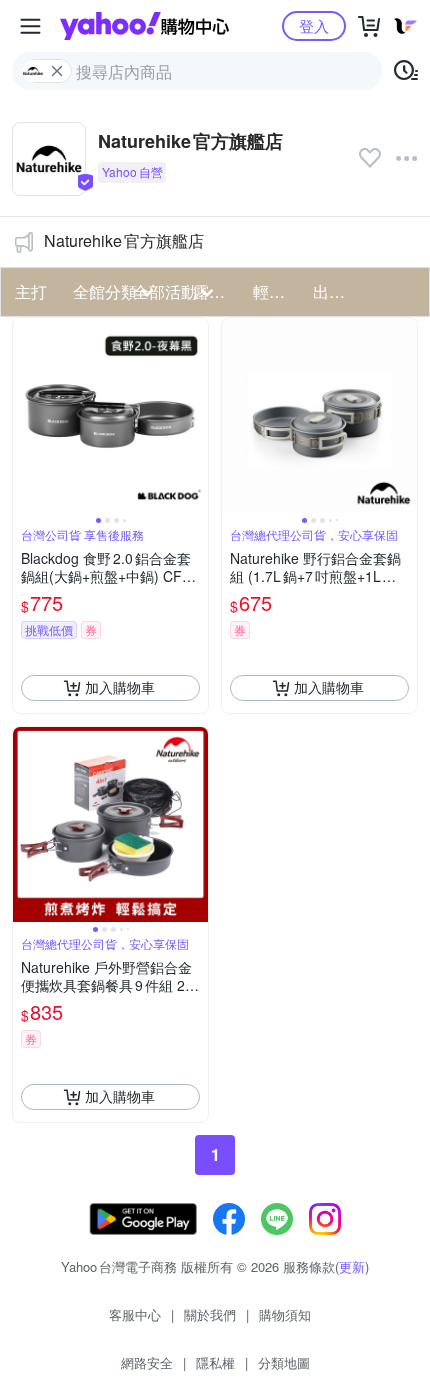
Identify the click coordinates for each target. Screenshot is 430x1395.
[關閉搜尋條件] (57, 71)
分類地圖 (284, 1362)
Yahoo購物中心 (144, 26)
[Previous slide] (26, 415)
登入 (314, 25)
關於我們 (210, 1314)
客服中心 (135, 1314)
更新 (352, 1266)
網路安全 (147, 1362)
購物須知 (285, 1314)
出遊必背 (337, 291)
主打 (31, 291)
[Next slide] (195, 415)
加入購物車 (120, 687)
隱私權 (215, 1362)
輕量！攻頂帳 (277, 291)
